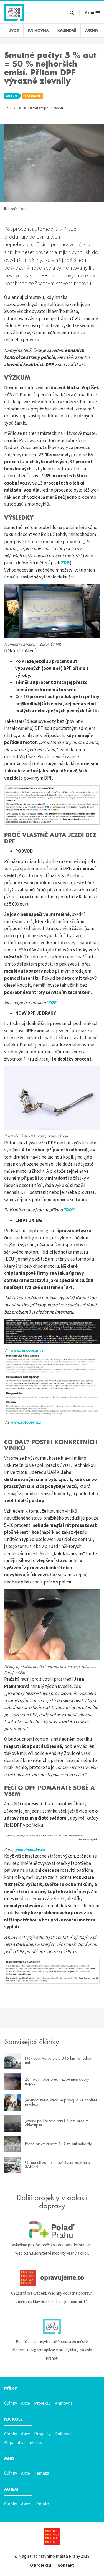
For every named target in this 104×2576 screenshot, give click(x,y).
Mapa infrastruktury (23, 2442)
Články (11, 2403)
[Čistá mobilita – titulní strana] (14, 12)
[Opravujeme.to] (52, 2278)
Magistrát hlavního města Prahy (49, 2556)
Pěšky (11, 2389)
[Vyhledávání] (72, 13)
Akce (26, 2403)
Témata (42, 2473)
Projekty (42, 2403)
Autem (11, 2489)
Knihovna (64, 2403)
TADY (69, 1210)
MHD (9, 2459)
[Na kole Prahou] (52, 2326)
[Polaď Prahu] (52, 2230)
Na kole (13, 2419)
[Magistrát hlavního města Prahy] (52, 2537)
